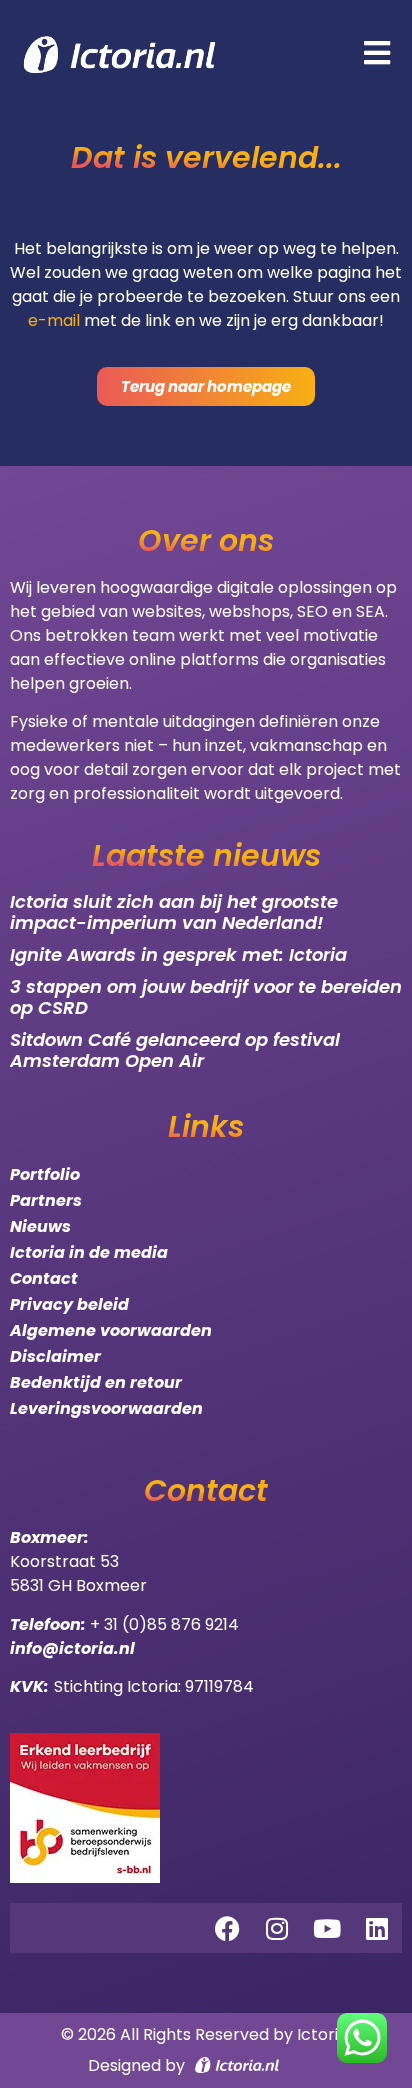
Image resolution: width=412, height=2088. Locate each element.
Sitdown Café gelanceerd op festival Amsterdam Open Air (175, 1050)
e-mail (54, 320)
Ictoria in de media (89, 1252)
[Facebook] (227, 1928)
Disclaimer (55, 1356)
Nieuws (40, 1226)
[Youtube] (327, 1928)
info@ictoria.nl (72, 1648)
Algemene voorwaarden (111, 1330)
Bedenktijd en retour (96, 1382)
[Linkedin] (377, 1928)
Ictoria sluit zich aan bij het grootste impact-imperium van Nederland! (174, 912)
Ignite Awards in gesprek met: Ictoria (178, 954)
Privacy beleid (69, 1304)
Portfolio (45, 1174)
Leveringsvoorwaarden (106, 1408)
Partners (46, 1200)
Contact (44, 1278)
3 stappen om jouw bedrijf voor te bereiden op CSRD (206, 997)
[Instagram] (277, 1928)
